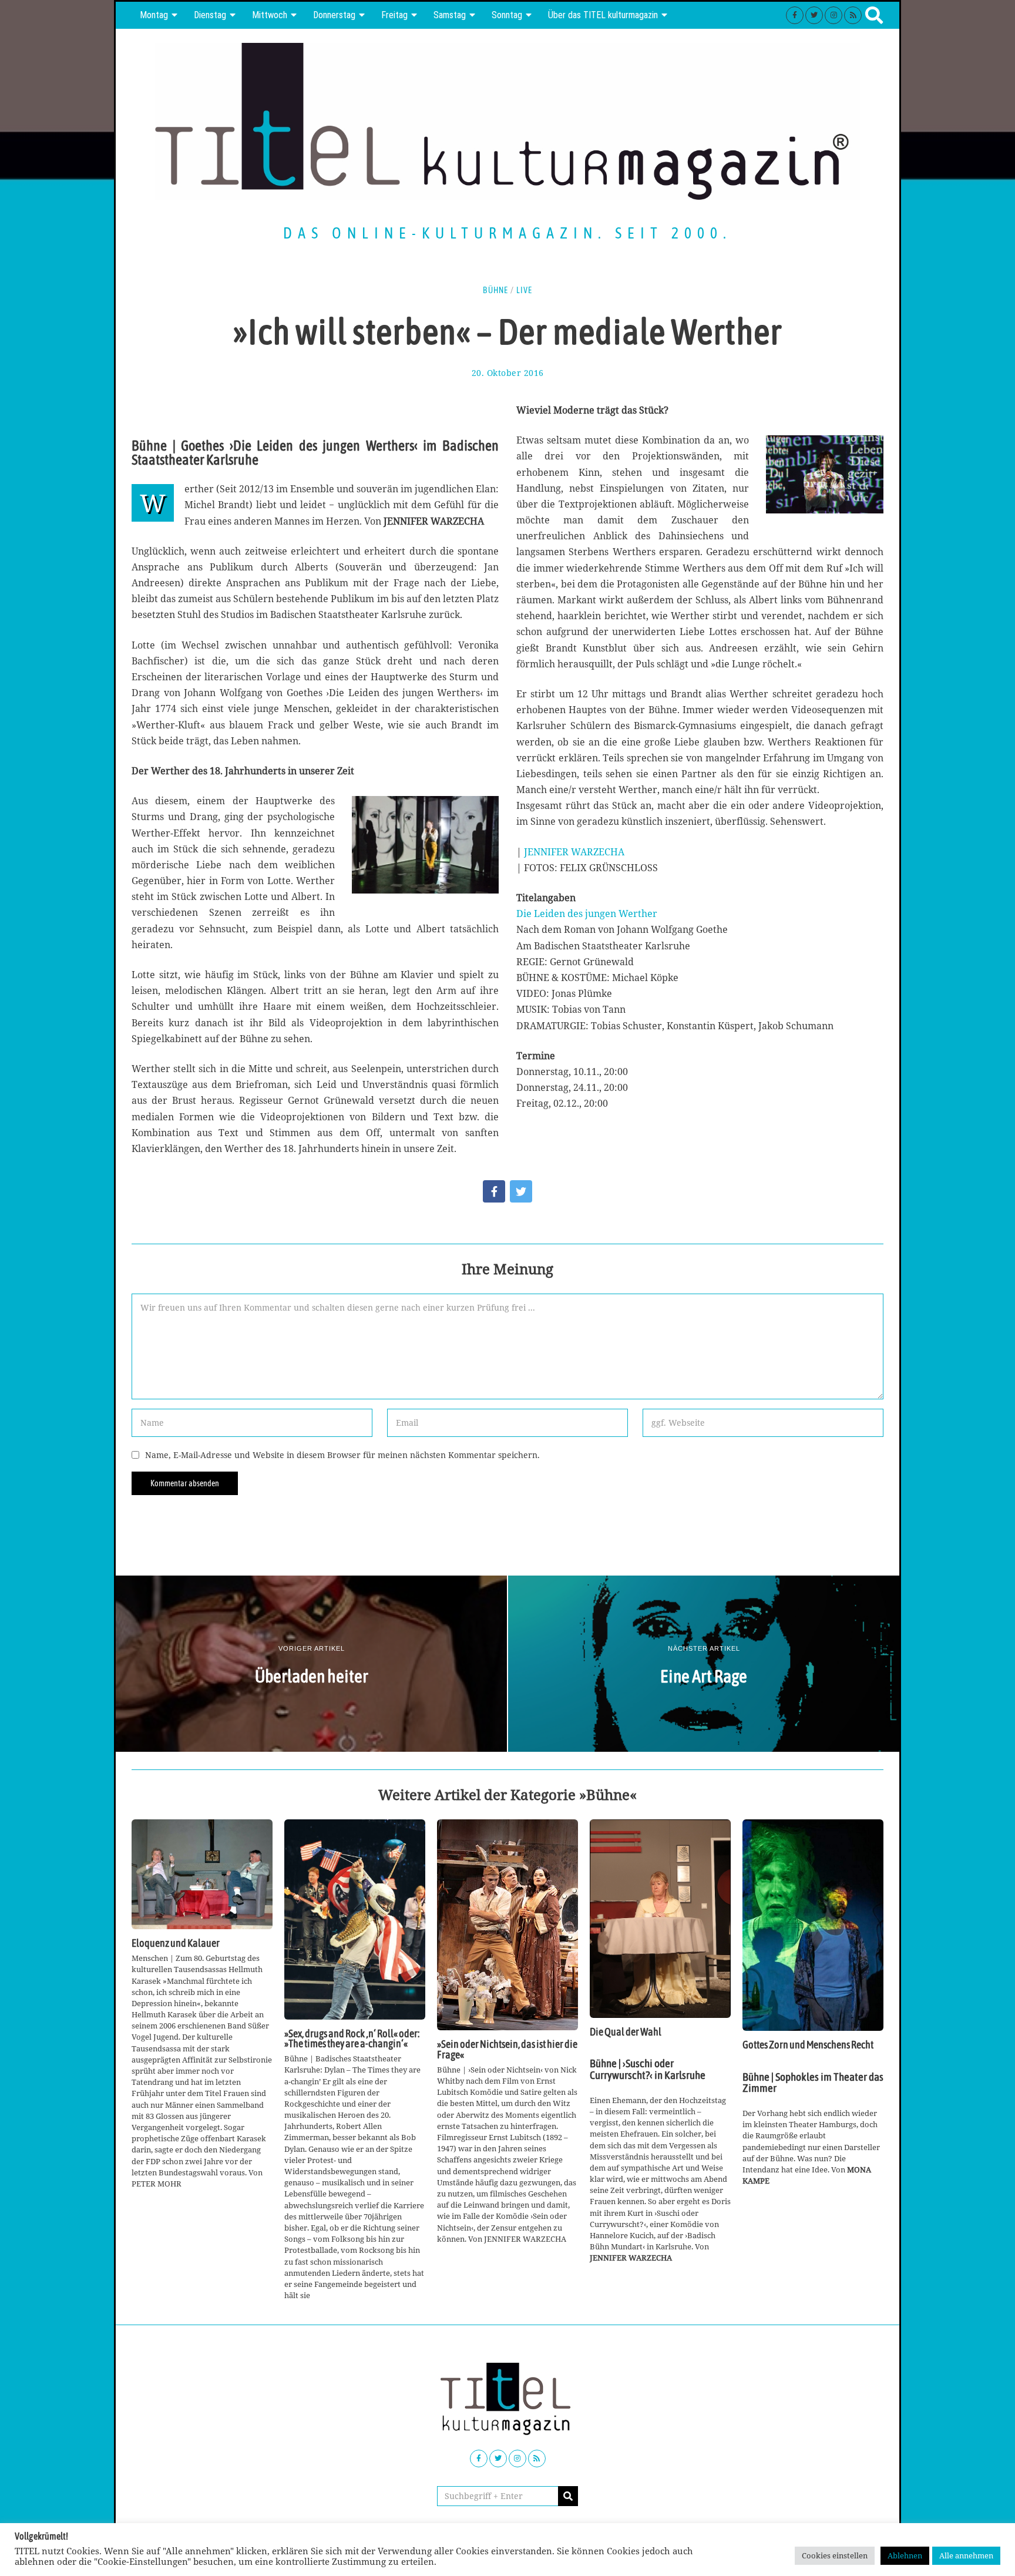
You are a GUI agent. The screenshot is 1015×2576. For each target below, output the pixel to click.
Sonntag (507, 15)
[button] (568, 2496)
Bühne (495, 290)
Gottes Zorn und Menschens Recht (808, 2045)
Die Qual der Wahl (626, 2032)
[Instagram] (833, 15)
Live (524, 290)
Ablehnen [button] (905, 2555)
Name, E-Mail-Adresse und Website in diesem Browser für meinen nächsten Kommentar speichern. (342, 1455)
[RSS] (853, 15)
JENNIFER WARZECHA (574, 852)
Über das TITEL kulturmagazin (603, 15)
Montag (154, 15)
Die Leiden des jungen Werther (587, 913)
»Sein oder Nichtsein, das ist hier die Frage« (507, 2050)
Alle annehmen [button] (966, 2555)
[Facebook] (795, 15)
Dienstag (210, 15)
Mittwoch (270, 15)
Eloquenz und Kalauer (176, 1943)
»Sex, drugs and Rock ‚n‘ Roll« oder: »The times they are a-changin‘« (352, 2039)
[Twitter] (814, 15)
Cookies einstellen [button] (835, 2555)
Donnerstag (334, 15)
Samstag (450, 15)
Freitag (394, 15)
